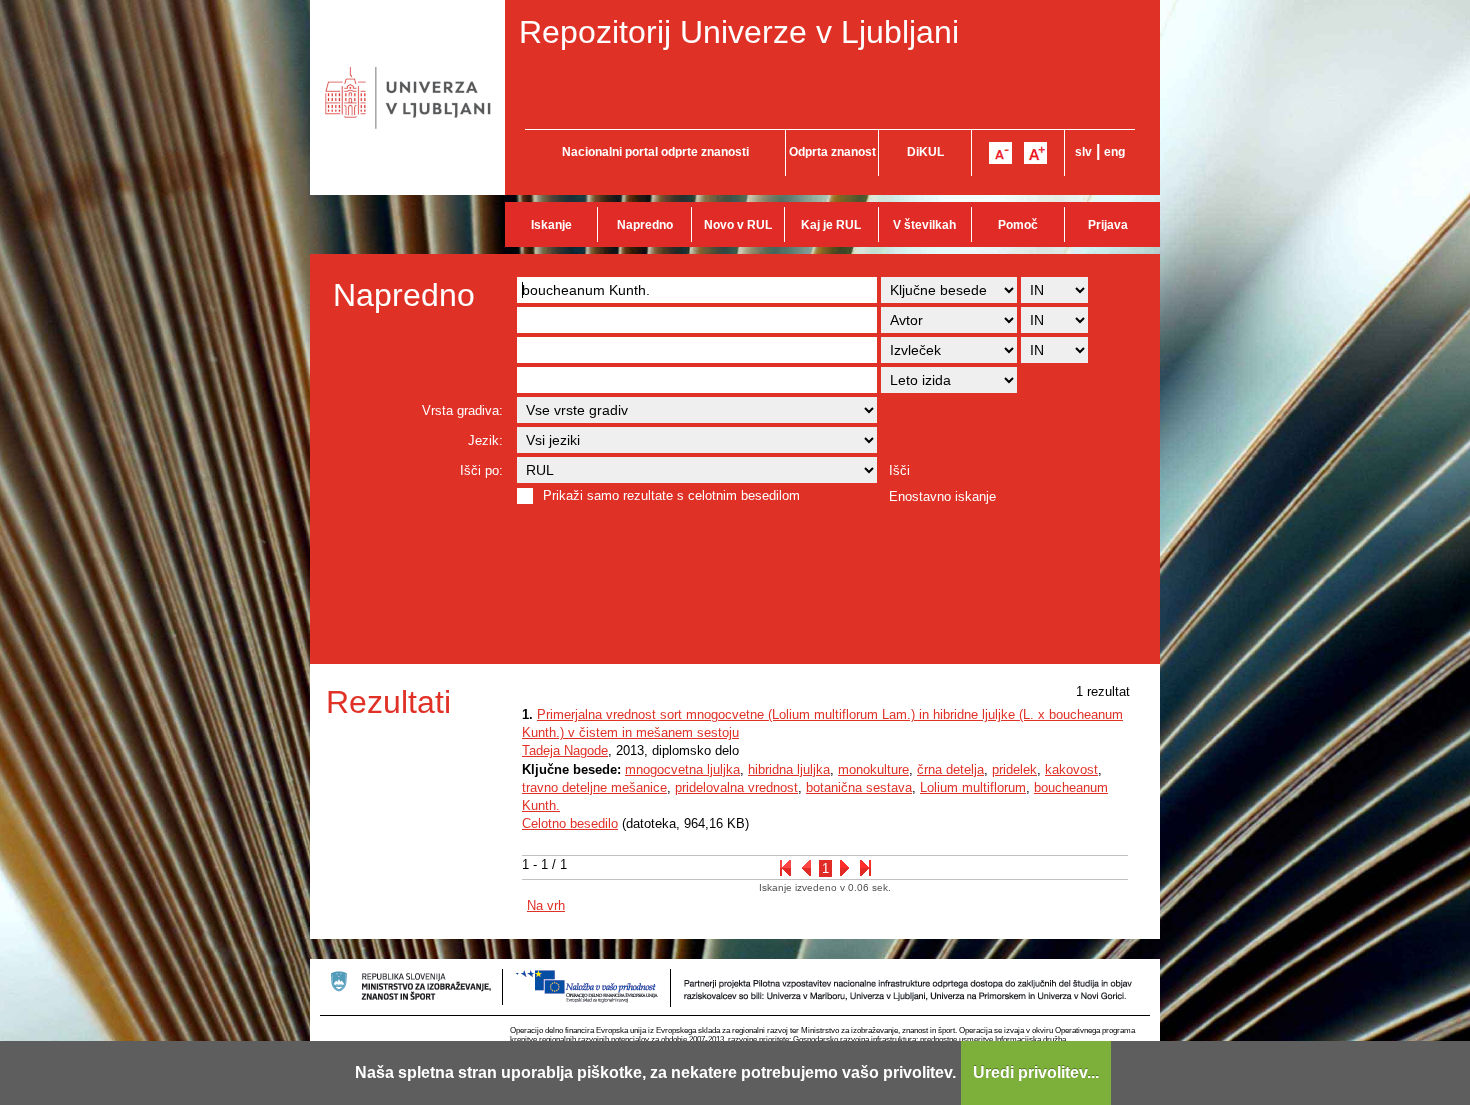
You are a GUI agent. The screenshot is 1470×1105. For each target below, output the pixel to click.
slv (1083, 152)
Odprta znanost (832, 152)
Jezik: (485, 440)
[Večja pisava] (1035, 153)
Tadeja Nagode (565, 750)
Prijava (1108, 225)
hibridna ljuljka (789, 769)
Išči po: (481, 470)
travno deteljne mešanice (594, 787)
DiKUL (925, 152)
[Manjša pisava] (1000, 153)
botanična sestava (859, 787)
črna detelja (950, 769)
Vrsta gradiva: (462, 410)
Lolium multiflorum (973, 787)
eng (1114, 152)
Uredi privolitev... (1036, 1072)
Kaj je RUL (831, 225)
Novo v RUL (738, 225)
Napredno (645, 225)
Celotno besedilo (570, 823)
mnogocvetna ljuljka (682, 769)
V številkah (924, 225)
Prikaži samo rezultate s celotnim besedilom (671, 495)
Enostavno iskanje (942, 496)
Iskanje (551, 225)
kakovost (1071, 769)
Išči (899, 470)
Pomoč (1018, 225)
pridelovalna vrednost (736, 787)
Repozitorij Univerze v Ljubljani (739, 32)
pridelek (1014, 769)
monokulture (873, 769)
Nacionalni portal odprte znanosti (655, 152)
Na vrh (546, 905)
